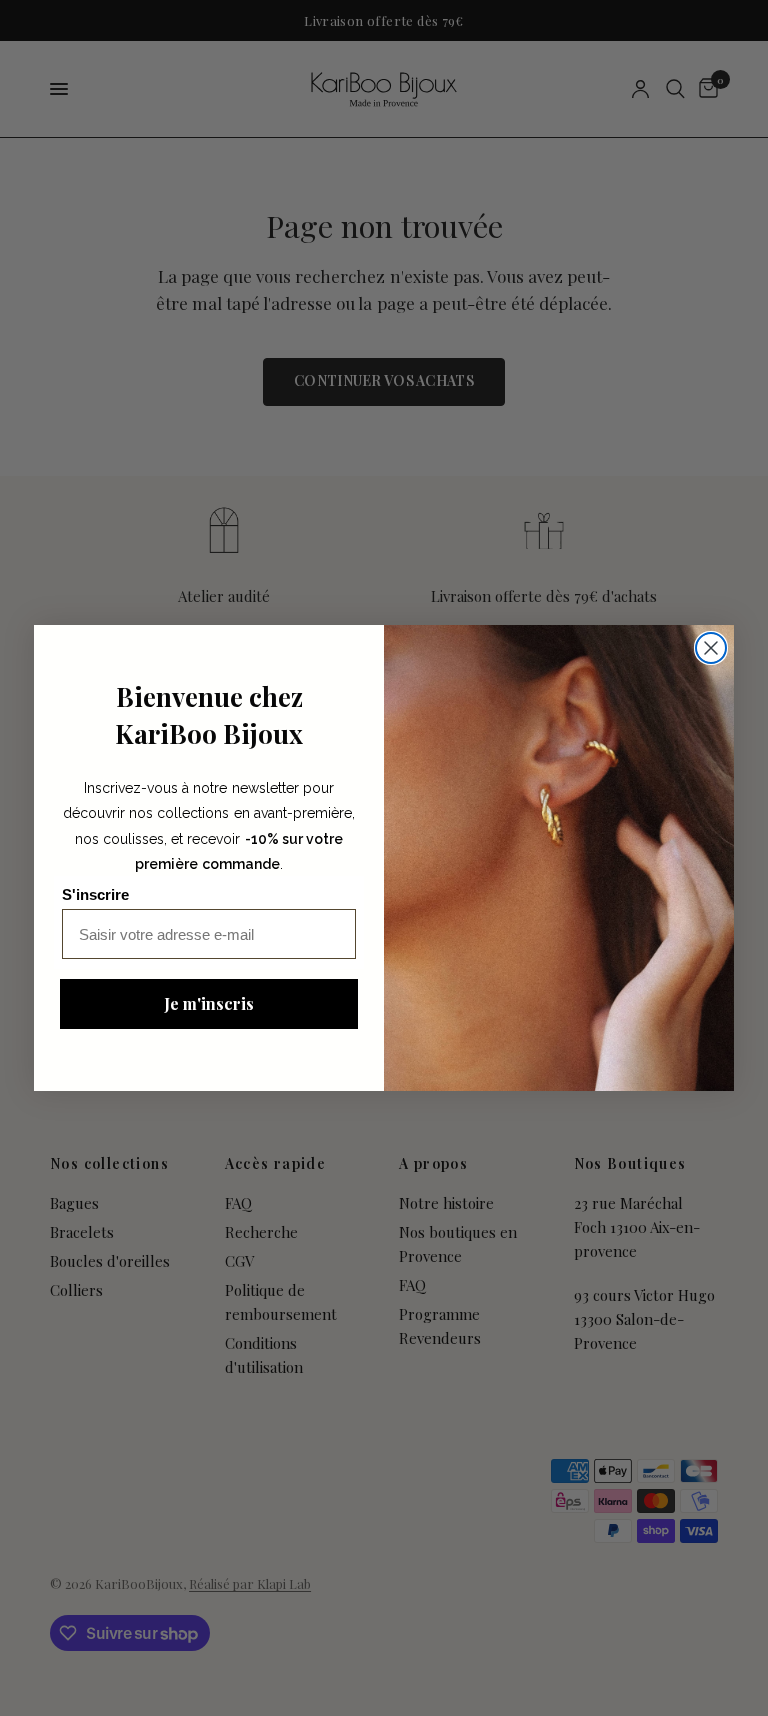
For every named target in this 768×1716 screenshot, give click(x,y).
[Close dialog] (711, 648)
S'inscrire (95, 894)
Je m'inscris (209, 1003)
